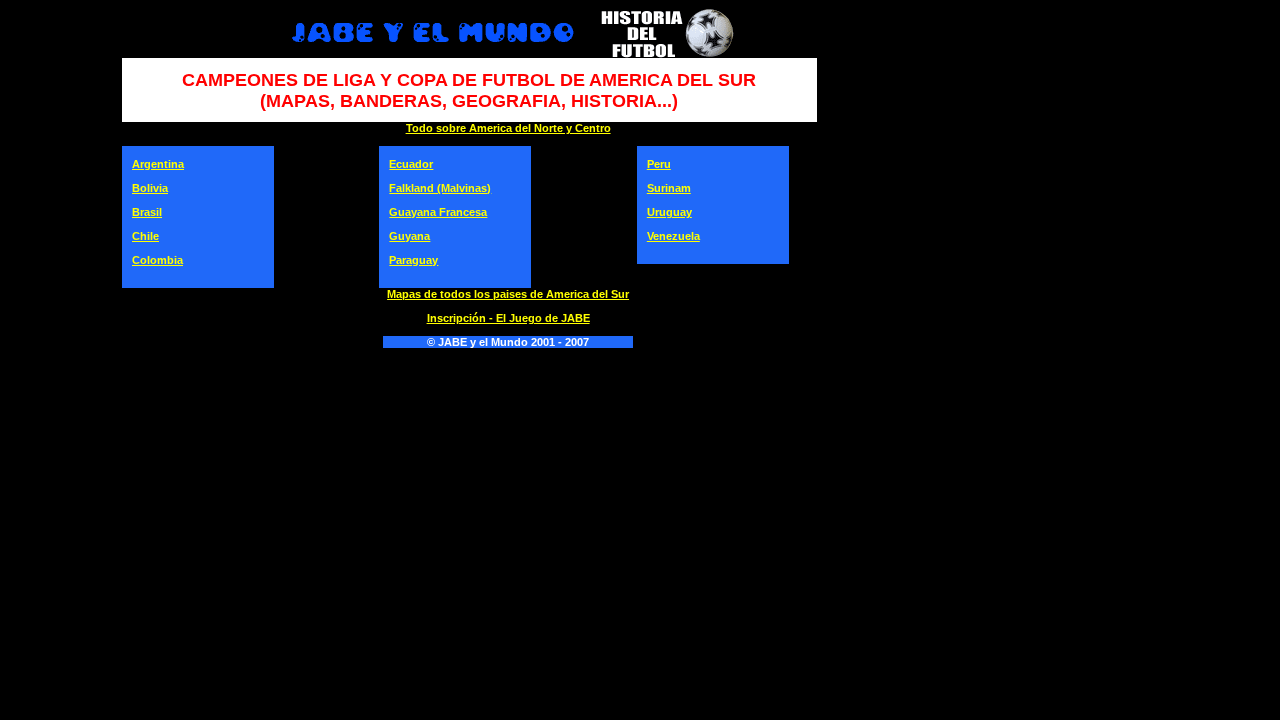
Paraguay (413, 260)
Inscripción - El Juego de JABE (508, 318)
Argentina (158, 164)
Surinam (669, 188)
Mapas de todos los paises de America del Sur (508, 294)
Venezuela (673, 236)
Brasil (147, 212)
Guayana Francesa (438, 212)
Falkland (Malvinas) (440, 188)
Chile (145, 236)
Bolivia (150, 188)
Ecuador (411, 164)
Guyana (409, 236)
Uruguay (669, 212)
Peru (659, 164)
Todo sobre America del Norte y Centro (508, 128)
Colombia (157, 260)
